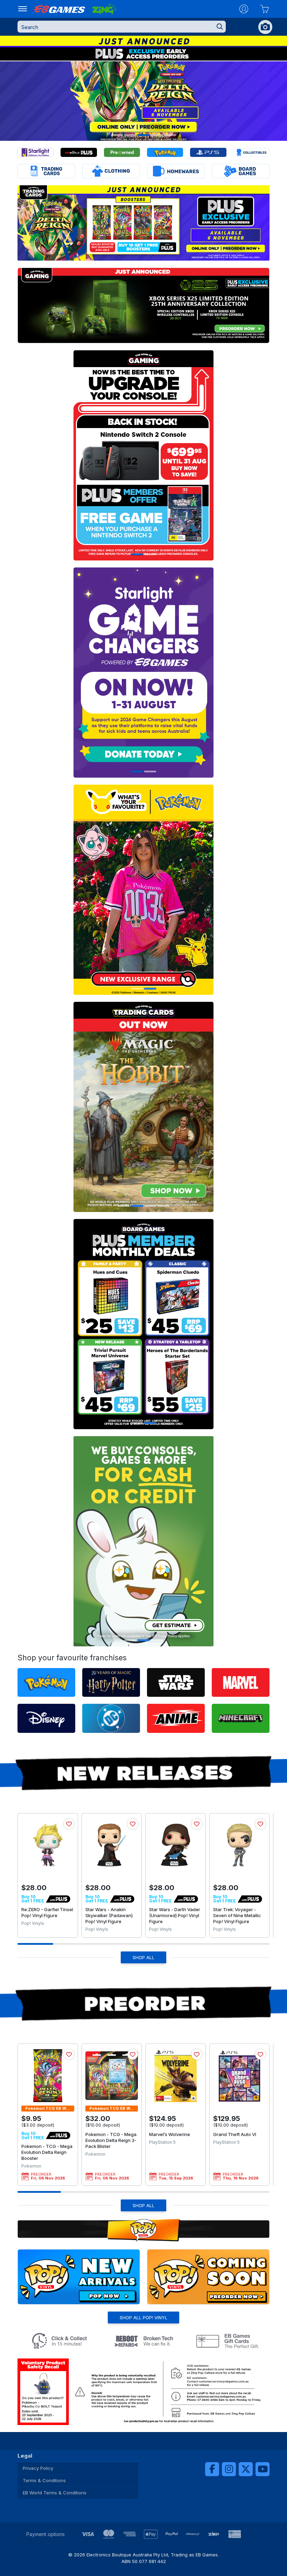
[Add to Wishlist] (69, 1824)
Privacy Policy (38, 2468)
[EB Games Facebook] (212, 2469)
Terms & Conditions (44, 2480)
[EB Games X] (246, 2469)
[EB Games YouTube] (262, 2469)
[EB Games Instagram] (229, 2469)
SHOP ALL (143, 1957)
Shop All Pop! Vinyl (143, 2317)
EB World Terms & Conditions (55, 2493)
